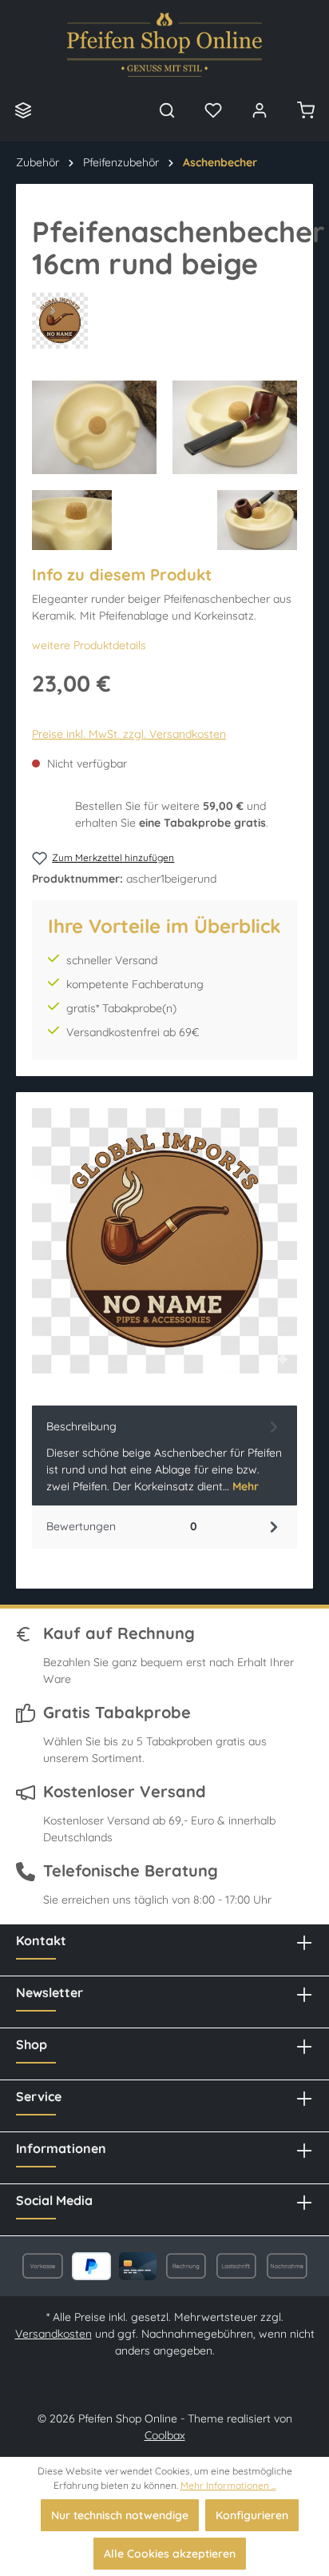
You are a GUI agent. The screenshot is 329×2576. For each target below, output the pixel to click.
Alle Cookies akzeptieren (170, 2554)
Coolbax (165, 2435)
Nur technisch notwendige (120, 2515)
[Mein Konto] (260, 110)
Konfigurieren (252, 2515)
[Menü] (23, 110)
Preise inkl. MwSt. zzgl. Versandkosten (129, 734)
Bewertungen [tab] (122, 1526)
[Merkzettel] (213, 110)
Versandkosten (54, 2334)
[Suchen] (167, 110)
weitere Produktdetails (89, 645)
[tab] (164, 1455)
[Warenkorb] (306, 110)
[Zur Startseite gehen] (164, 45)
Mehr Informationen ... (228, 2485)
